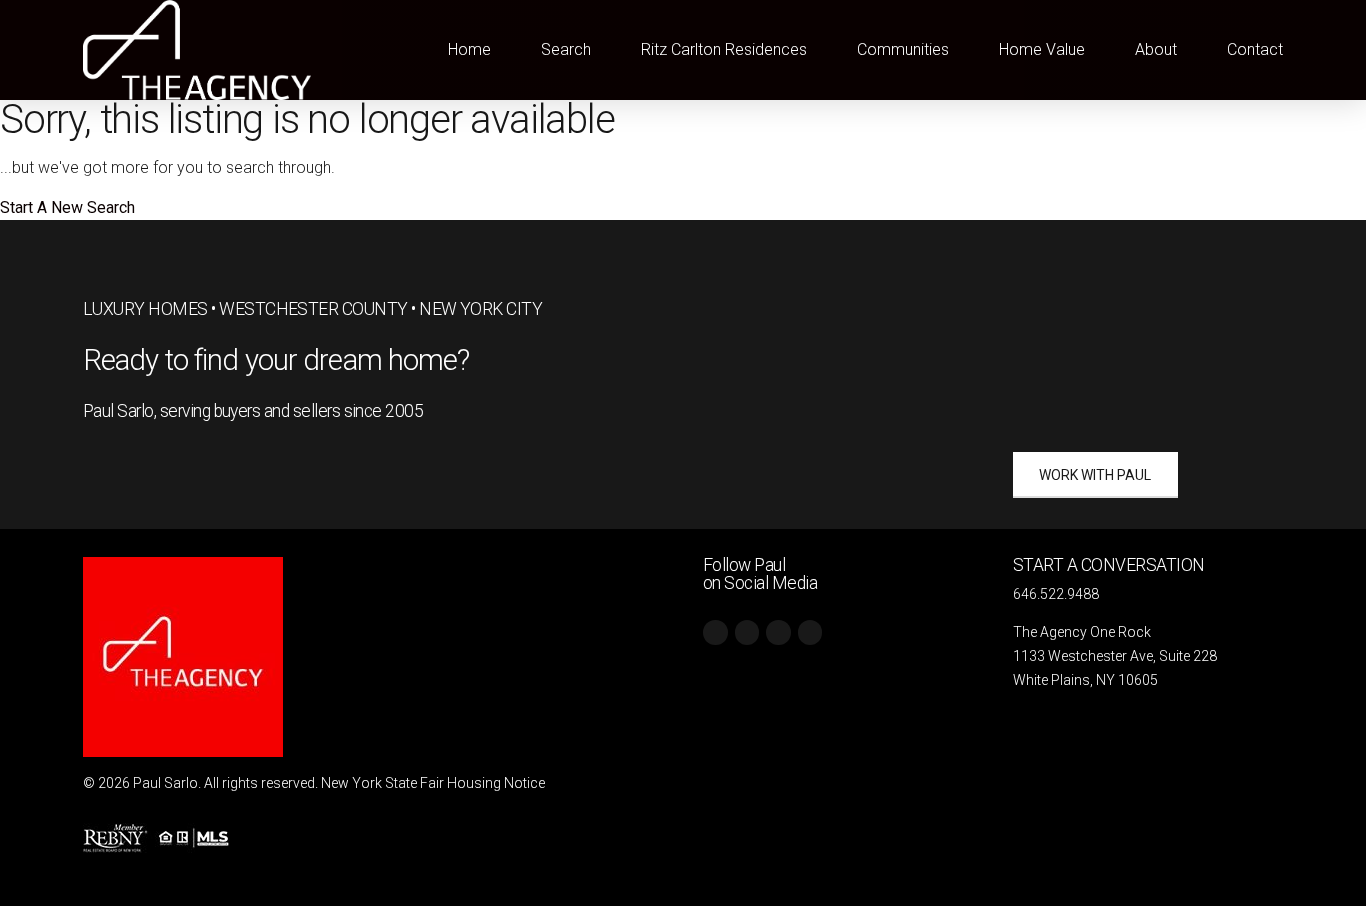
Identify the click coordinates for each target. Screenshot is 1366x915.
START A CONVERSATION (1109, 565)
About (1156, 49)
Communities (903, 49)
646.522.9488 (1056, 594)
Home (469, 49)
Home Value (1042, 49)
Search (566, 49)
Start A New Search (67, 207)
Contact (1255, 49)
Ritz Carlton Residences (724, 49)
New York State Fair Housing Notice (433, 783)
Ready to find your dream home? (276, 360)
